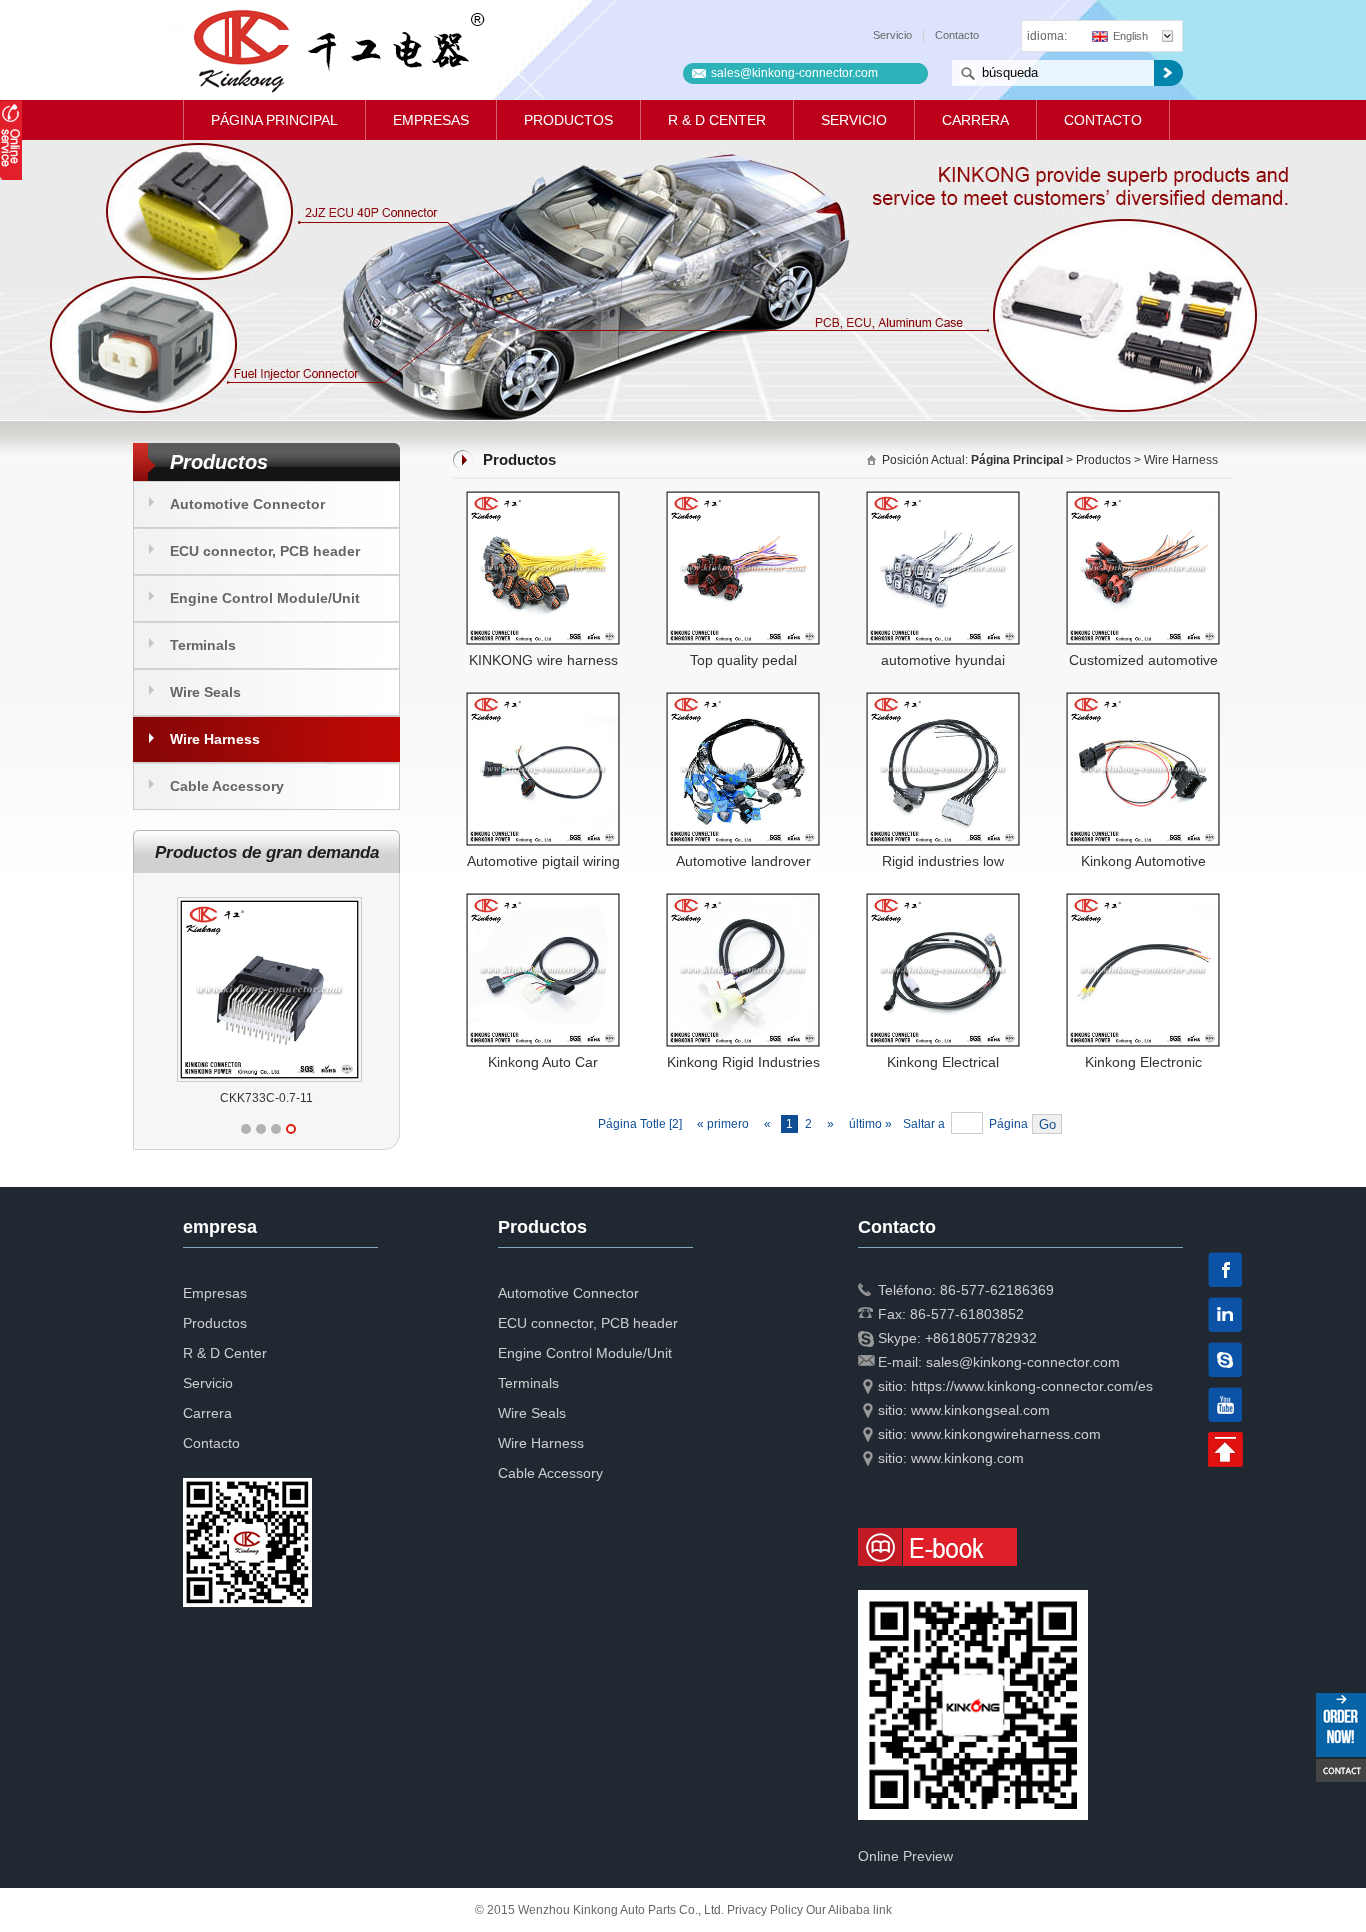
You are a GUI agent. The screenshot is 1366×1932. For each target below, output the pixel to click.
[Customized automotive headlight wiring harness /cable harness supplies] (1143, 499)
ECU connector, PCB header (265, 551)
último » (872, 1124)
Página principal (274, 120)
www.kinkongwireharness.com (1006, 1434)
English (1130, 36)
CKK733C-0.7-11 (266, 1098)
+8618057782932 (981, 1338)
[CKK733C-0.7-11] (269, 897)
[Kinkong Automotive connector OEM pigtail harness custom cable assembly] (1143, 700)
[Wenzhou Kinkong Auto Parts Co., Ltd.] (337, 50)
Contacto (957, 35)
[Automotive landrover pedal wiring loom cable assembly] (743, 700)
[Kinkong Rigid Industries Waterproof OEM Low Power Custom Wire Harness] (743, 901)
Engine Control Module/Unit (265, 598)
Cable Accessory (227, 786)
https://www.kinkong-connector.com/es (1032, 1386)
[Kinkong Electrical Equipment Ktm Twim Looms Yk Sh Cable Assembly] (943, 901)
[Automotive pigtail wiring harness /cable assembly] (543, 700)
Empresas (431, 120)
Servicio (892, 35)
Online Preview (905, 1856)
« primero (723, 1124)
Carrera (975, 120)
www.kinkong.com (967, 1458)
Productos (568, 120)
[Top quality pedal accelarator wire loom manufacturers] (743, 499)
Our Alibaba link (849, 1910)
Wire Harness (215, 739)
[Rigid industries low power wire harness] (943, 700)
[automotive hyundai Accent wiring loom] (943, 499)
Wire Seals (205, 692)
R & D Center (717, 120)
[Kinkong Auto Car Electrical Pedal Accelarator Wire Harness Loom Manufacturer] (543, 901)
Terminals (203, 645)
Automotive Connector (247, 504)
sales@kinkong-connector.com (794, 73)
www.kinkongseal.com (980, 1410)
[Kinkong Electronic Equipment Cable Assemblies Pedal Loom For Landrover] (1143, 901)
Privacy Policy (765, 1910)
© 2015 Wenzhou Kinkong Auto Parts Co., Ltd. (601, 1910)
